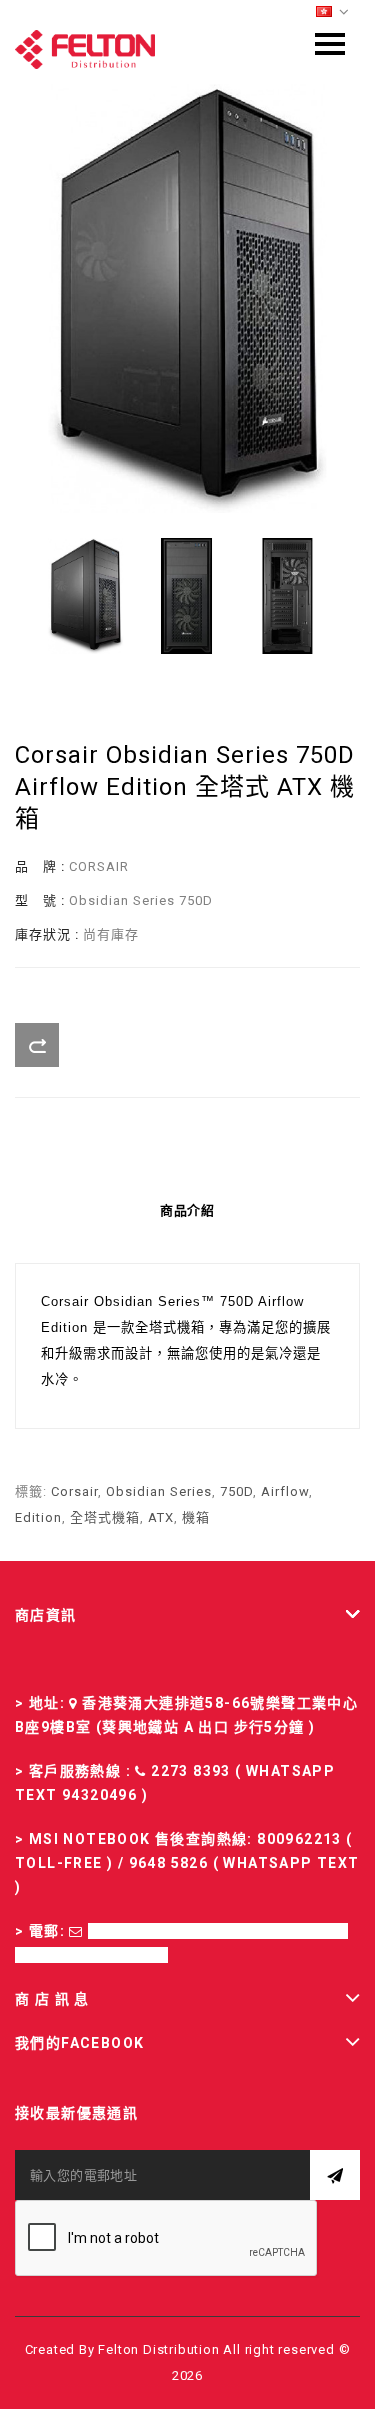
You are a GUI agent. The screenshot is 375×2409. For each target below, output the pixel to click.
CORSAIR (99, 866)
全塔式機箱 (105, 1517)
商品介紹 (188, 1210)
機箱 (196, 1517)
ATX (161, 1517)
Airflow (285, 1491)
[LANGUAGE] (333, 12)
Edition (38, 1517)
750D (236, 1491)
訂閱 (335, 2175)
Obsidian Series (159, 1491)
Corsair (74, 1491)
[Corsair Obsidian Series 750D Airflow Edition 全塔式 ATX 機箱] (187, 298)
